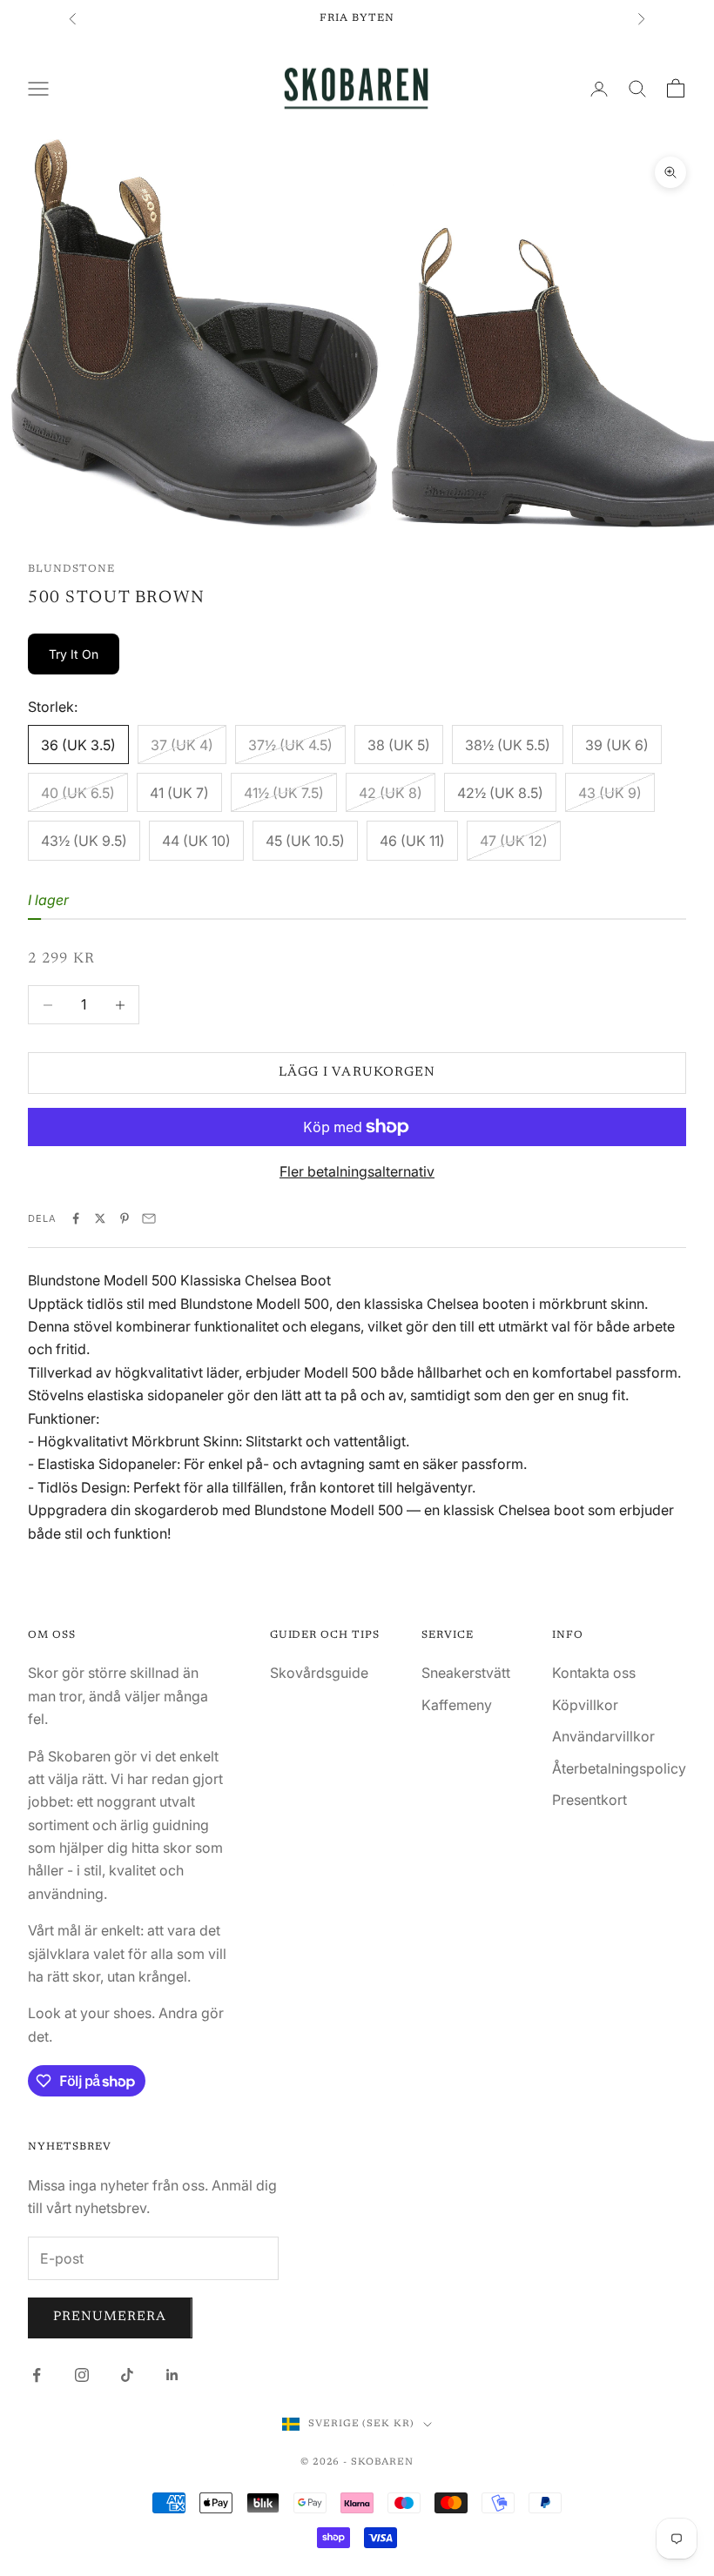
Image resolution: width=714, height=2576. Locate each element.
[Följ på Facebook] (37, 2375)
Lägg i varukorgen (357, 1073)
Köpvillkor (585, 1705)
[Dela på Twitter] (100, 1218)
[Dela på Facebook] (76, 1218)
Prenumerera (110, 2317)
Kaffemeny (457, 1705)
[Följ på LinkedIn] (172, 2375)
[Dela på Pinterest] (125, 1218)
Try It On (74, 654)
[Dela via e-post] (149, 1218)
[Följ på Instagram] (82, 2375)
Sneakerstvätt (466, 1673)
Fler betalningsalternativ (357, 1171)
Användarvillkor (603, 1736)
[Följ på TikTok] (127, 2375)
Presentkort (589, 1800)
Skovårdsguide (319, 1673)
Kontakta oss (594, 1673)
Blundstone (71, 569)
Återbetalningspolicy (619, 1768)
